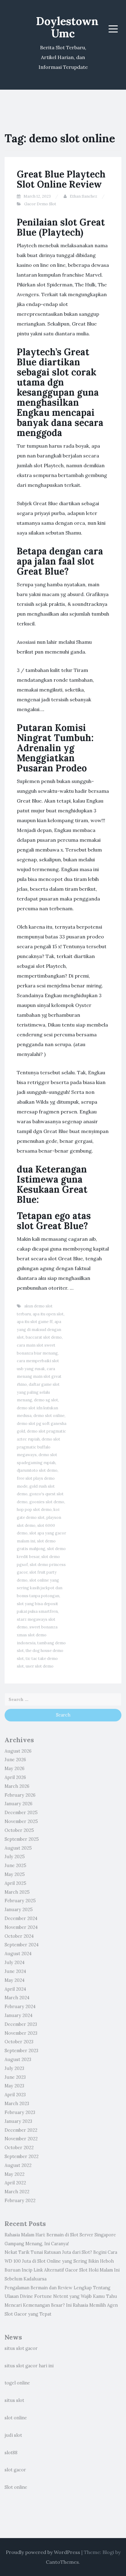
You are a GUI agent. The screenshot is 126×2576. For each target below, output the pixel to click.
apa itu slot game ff (35, 1322)
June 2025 (15, 1866)
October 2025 (19, 1830)
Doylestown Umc (67, 27)
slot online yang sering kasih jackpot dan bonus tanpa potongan (40, 1588)
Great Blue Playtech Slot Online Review (61, 179)
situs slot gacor (21, 2348)
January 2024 (19, 2015)
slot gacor (15, 2470)
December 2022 (21, 2130)
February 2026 (20, 1795)
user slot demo (40, 1666)
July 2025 (15, 1857)
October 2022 (19, 2148)
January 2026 (19, 1804)
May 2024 (15, 1980)
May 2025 (15, 1874)
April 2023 (15, 2095)
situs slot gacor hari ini (29, 2366)
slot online (16, 2418)
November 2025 (21, 1821)
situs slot (14, 2400)
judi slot (13, 2435)
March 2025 (17, 1892)
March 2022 (17, 2192)
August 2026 (18, 1751)
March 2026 (17, 1786)
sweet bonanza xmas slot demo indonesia (37, 1635)
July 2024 (15, 1963)
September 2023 (21, 2051)
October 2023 (19, 2042)
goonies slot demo (47, 1502)
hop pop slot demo (34, 1510)
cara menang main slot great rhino (39, 1377)
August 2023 (18, 2060)
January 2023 (18, 2121)
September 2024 (22, 1945)
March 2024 (17, 1998)
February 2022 (20, 2201)
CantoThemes (62, 2562)
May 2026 (15, 1769)
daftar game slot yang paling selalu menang (38, 1392)
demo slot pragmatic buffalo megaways (39, 1447)
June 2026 (15, 1760)
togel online (17, 2383)
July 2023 (14, 2068)
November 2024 (21, 1927)
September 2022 (22, 2157)
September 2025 (22, 1839)
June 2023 (15, 2077)
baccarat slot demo (44, 1337)
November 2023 (21, 2033)
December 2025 (21, 1813)
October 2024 (19, 1936)
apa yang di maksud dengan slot (39, 1329)
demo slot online (49, 1416)
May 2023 (14, 2086)
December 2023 (21, 2024)
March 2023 (17, 2104)
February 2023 (20, 2112)
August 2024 (18, 1954)
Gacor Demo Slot (40, 204)
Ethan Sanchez (83, 196)
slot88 (11, 2453)
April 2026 (15, 1777)
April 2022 (15, 2183)
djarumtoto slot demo (37, 1470)
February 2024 (20, 2007)
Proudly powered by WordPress (43, 2552)
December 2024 (21, 1918)
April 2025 (15, 1883)
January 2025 (19, 1910)
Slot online (16, 2487)
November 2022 (21, 2139)
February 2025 (20, 1901)
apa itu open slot (48, 1314)
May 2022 (15, 2174)
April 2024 (15, 1989)
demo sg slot (46, 1400)
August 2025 (18, 1848)
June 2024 (15, 1971)
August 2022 (18, 2165)
